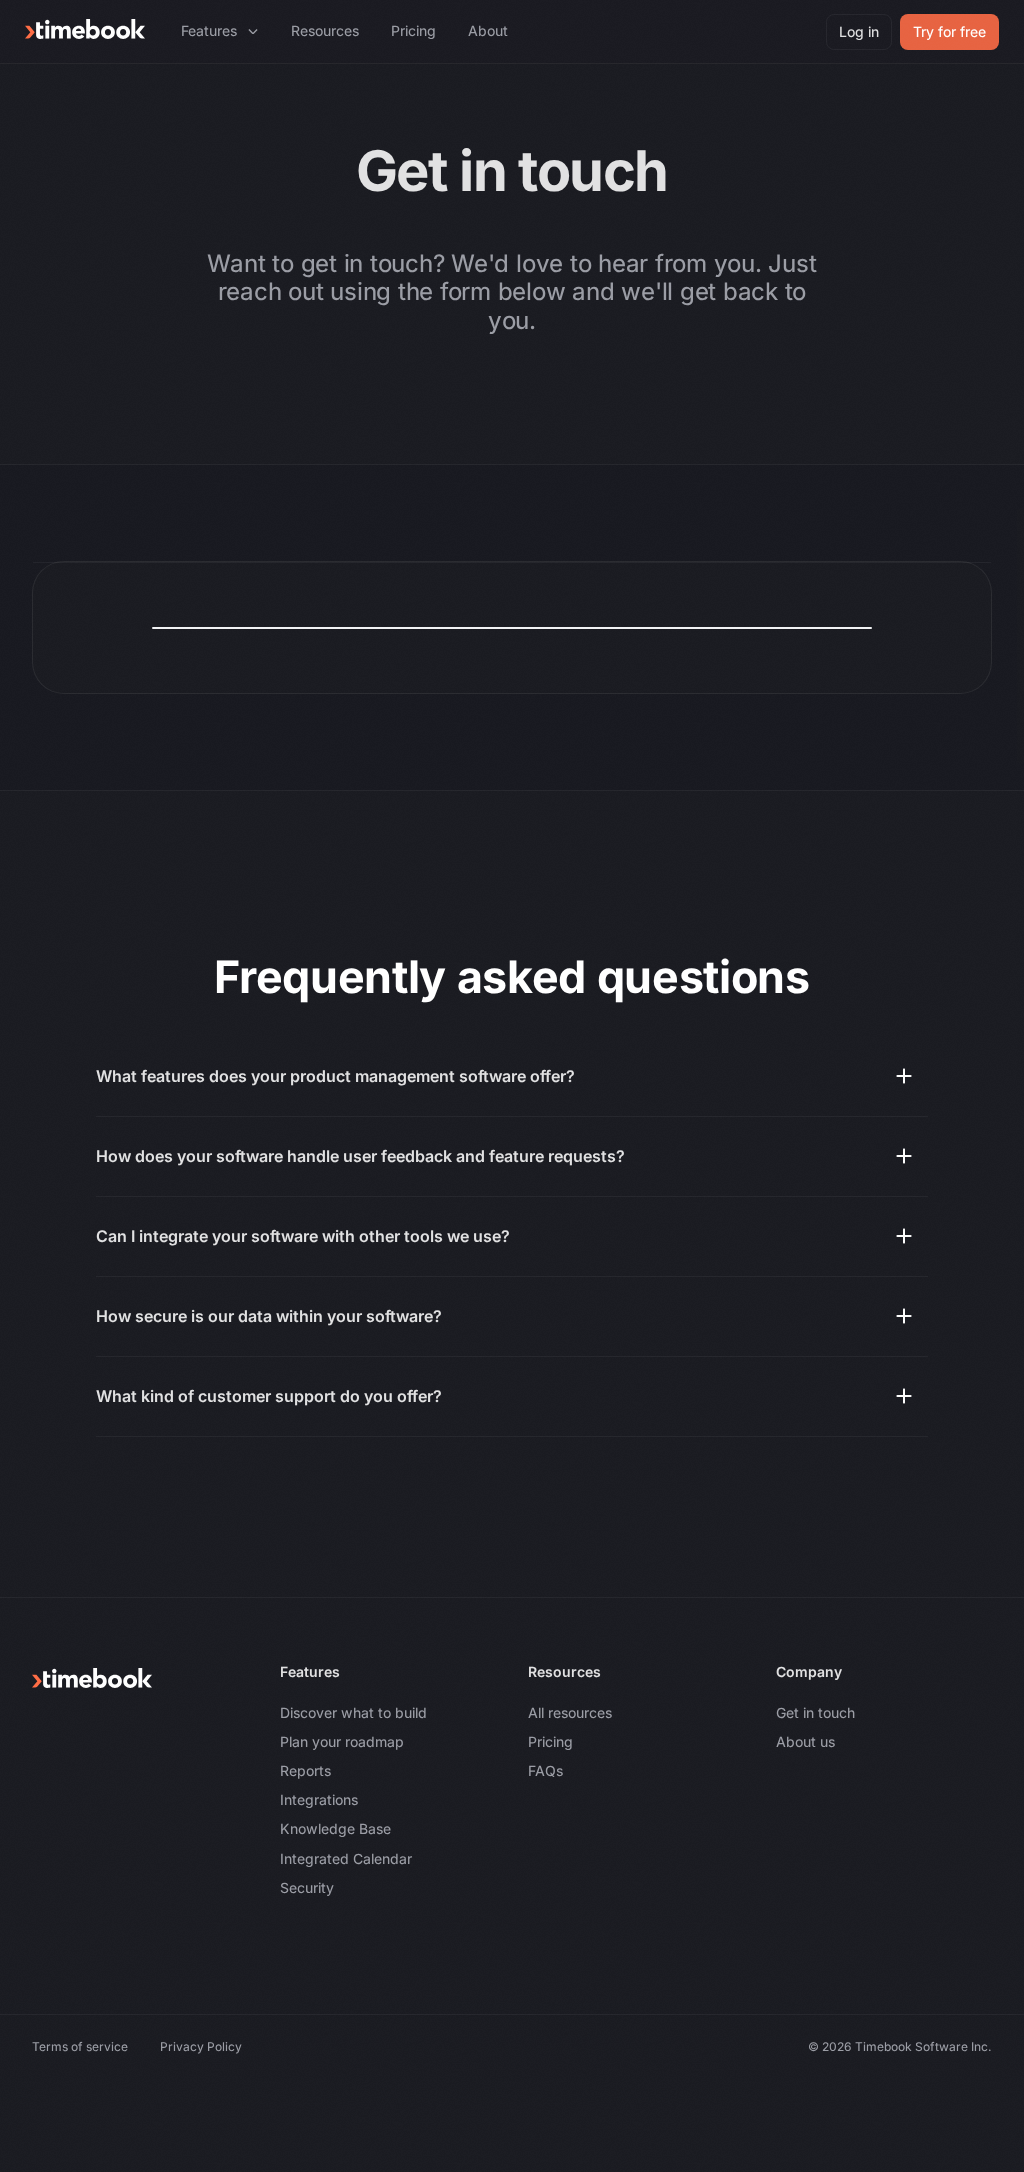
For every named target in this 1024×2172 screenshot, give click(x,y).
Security (307, 1887)
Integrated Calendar (346, 1858)
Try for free (949, 31)
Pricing (550, 1741)
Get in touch (815, 1712)
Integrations (319, 1799)
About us (805, 1741)
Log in (859, 31)
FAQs (545, 1770)
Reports (305, 1770)
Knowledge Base (335, 1828)
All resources (570, 1712)
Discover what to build (353, 1712)
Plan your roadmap (342, 1741)
